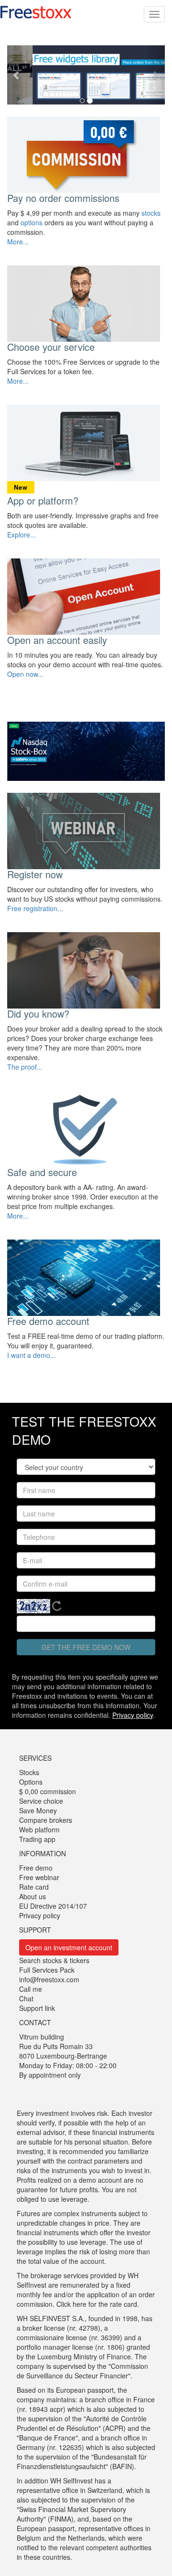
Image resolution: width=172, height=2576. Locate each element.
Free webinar (39, 1877)
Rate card (34, 1887)
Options (31, 1782)
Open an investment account (69, 1947)
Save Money (38, 1810)
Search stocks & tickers (54, 1960)
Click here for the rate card (97, 2304)
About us (32, 1896)
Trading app (37, 1839)
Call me (31, 1989)
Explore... (21, 535)
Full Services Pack (47, 1970)
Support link (37, 2008)
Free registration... (35, 908)
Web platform (39, 1829)
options (32, 222)
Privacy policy (133, 1715)
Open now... (25, 674)
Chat (26, 1998)
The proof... (25, 1067)
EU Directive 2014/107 (53, 1906)
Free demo (36, 1868)
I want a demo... (32, 1355)
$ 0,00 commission (48, 1791)
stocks (151, 213)
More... (18, 242)
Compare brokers (46, 1820)
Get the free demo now (86, 1647)
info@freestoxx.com (49, 1979)
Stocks (29, 1772)
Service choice (41, 1801)
